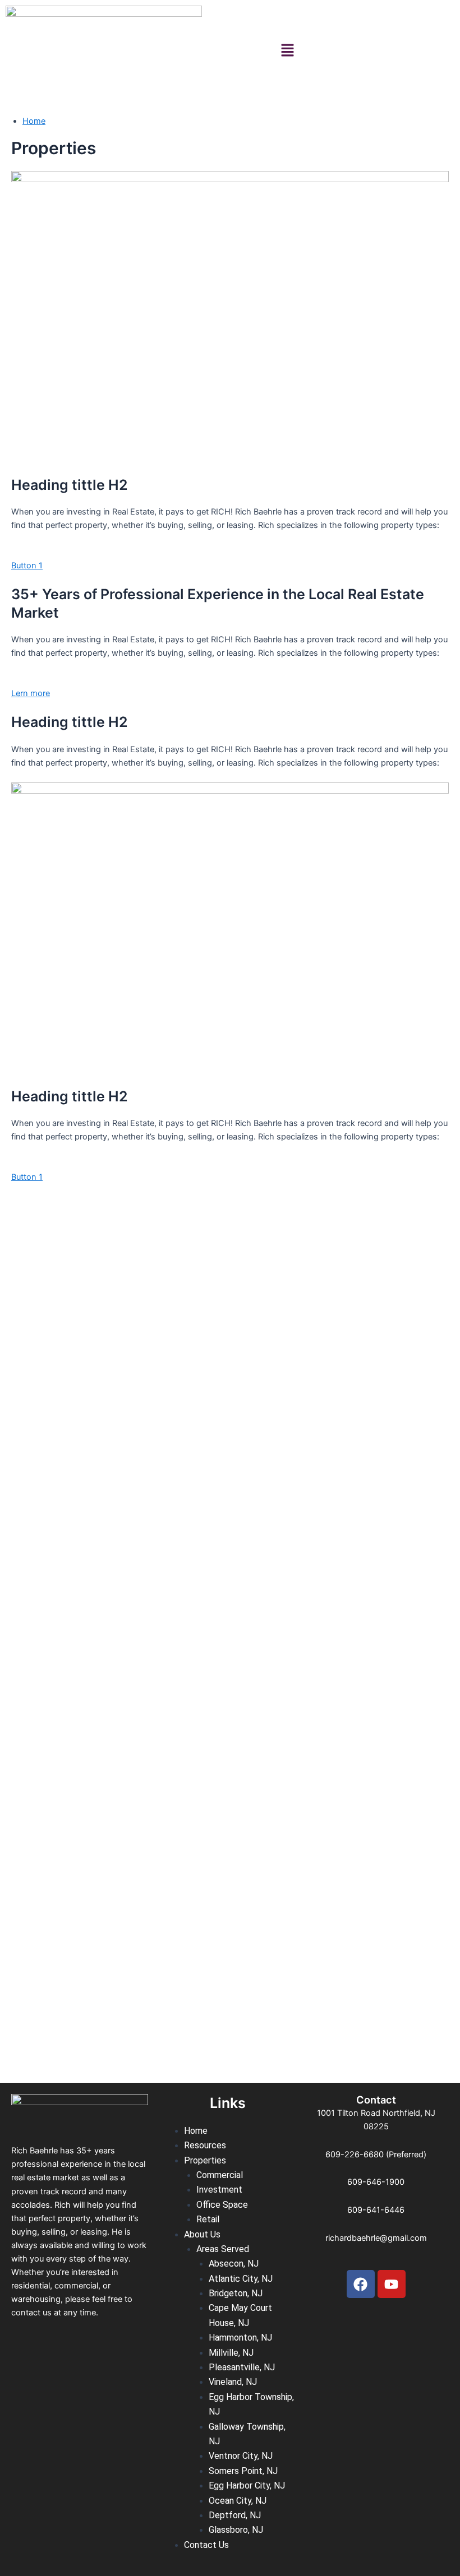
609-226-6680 (355, 2155)
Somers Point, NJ (243, 2471)
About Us (202, 2234)
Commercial (220, 2175)
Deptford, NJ (235, 2515)
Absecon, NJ (234, 2264)
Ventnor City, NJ (241, 2456)
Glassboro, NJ (236, 2530)
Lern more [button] (31, 693)
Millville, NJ (231, 2353)
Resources (205, 2145)
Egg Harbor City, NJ (247, 2485)
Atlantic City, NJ (241, 2279)
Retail (208, 2219)
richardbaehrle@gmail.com (376, 2238)
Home (34, 121)
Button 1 (27, 566)
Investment (219, 2190)
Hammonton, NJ (240, 2338)
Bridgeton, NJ (236, 2293)
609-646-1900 (376, 2182)
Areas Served (223, 2249)
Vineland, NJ (233, 2382)
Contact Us (206, 2545)
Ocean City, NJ (238, 2501)
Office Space (222, 2205)
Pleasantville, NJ (242, 2367)
